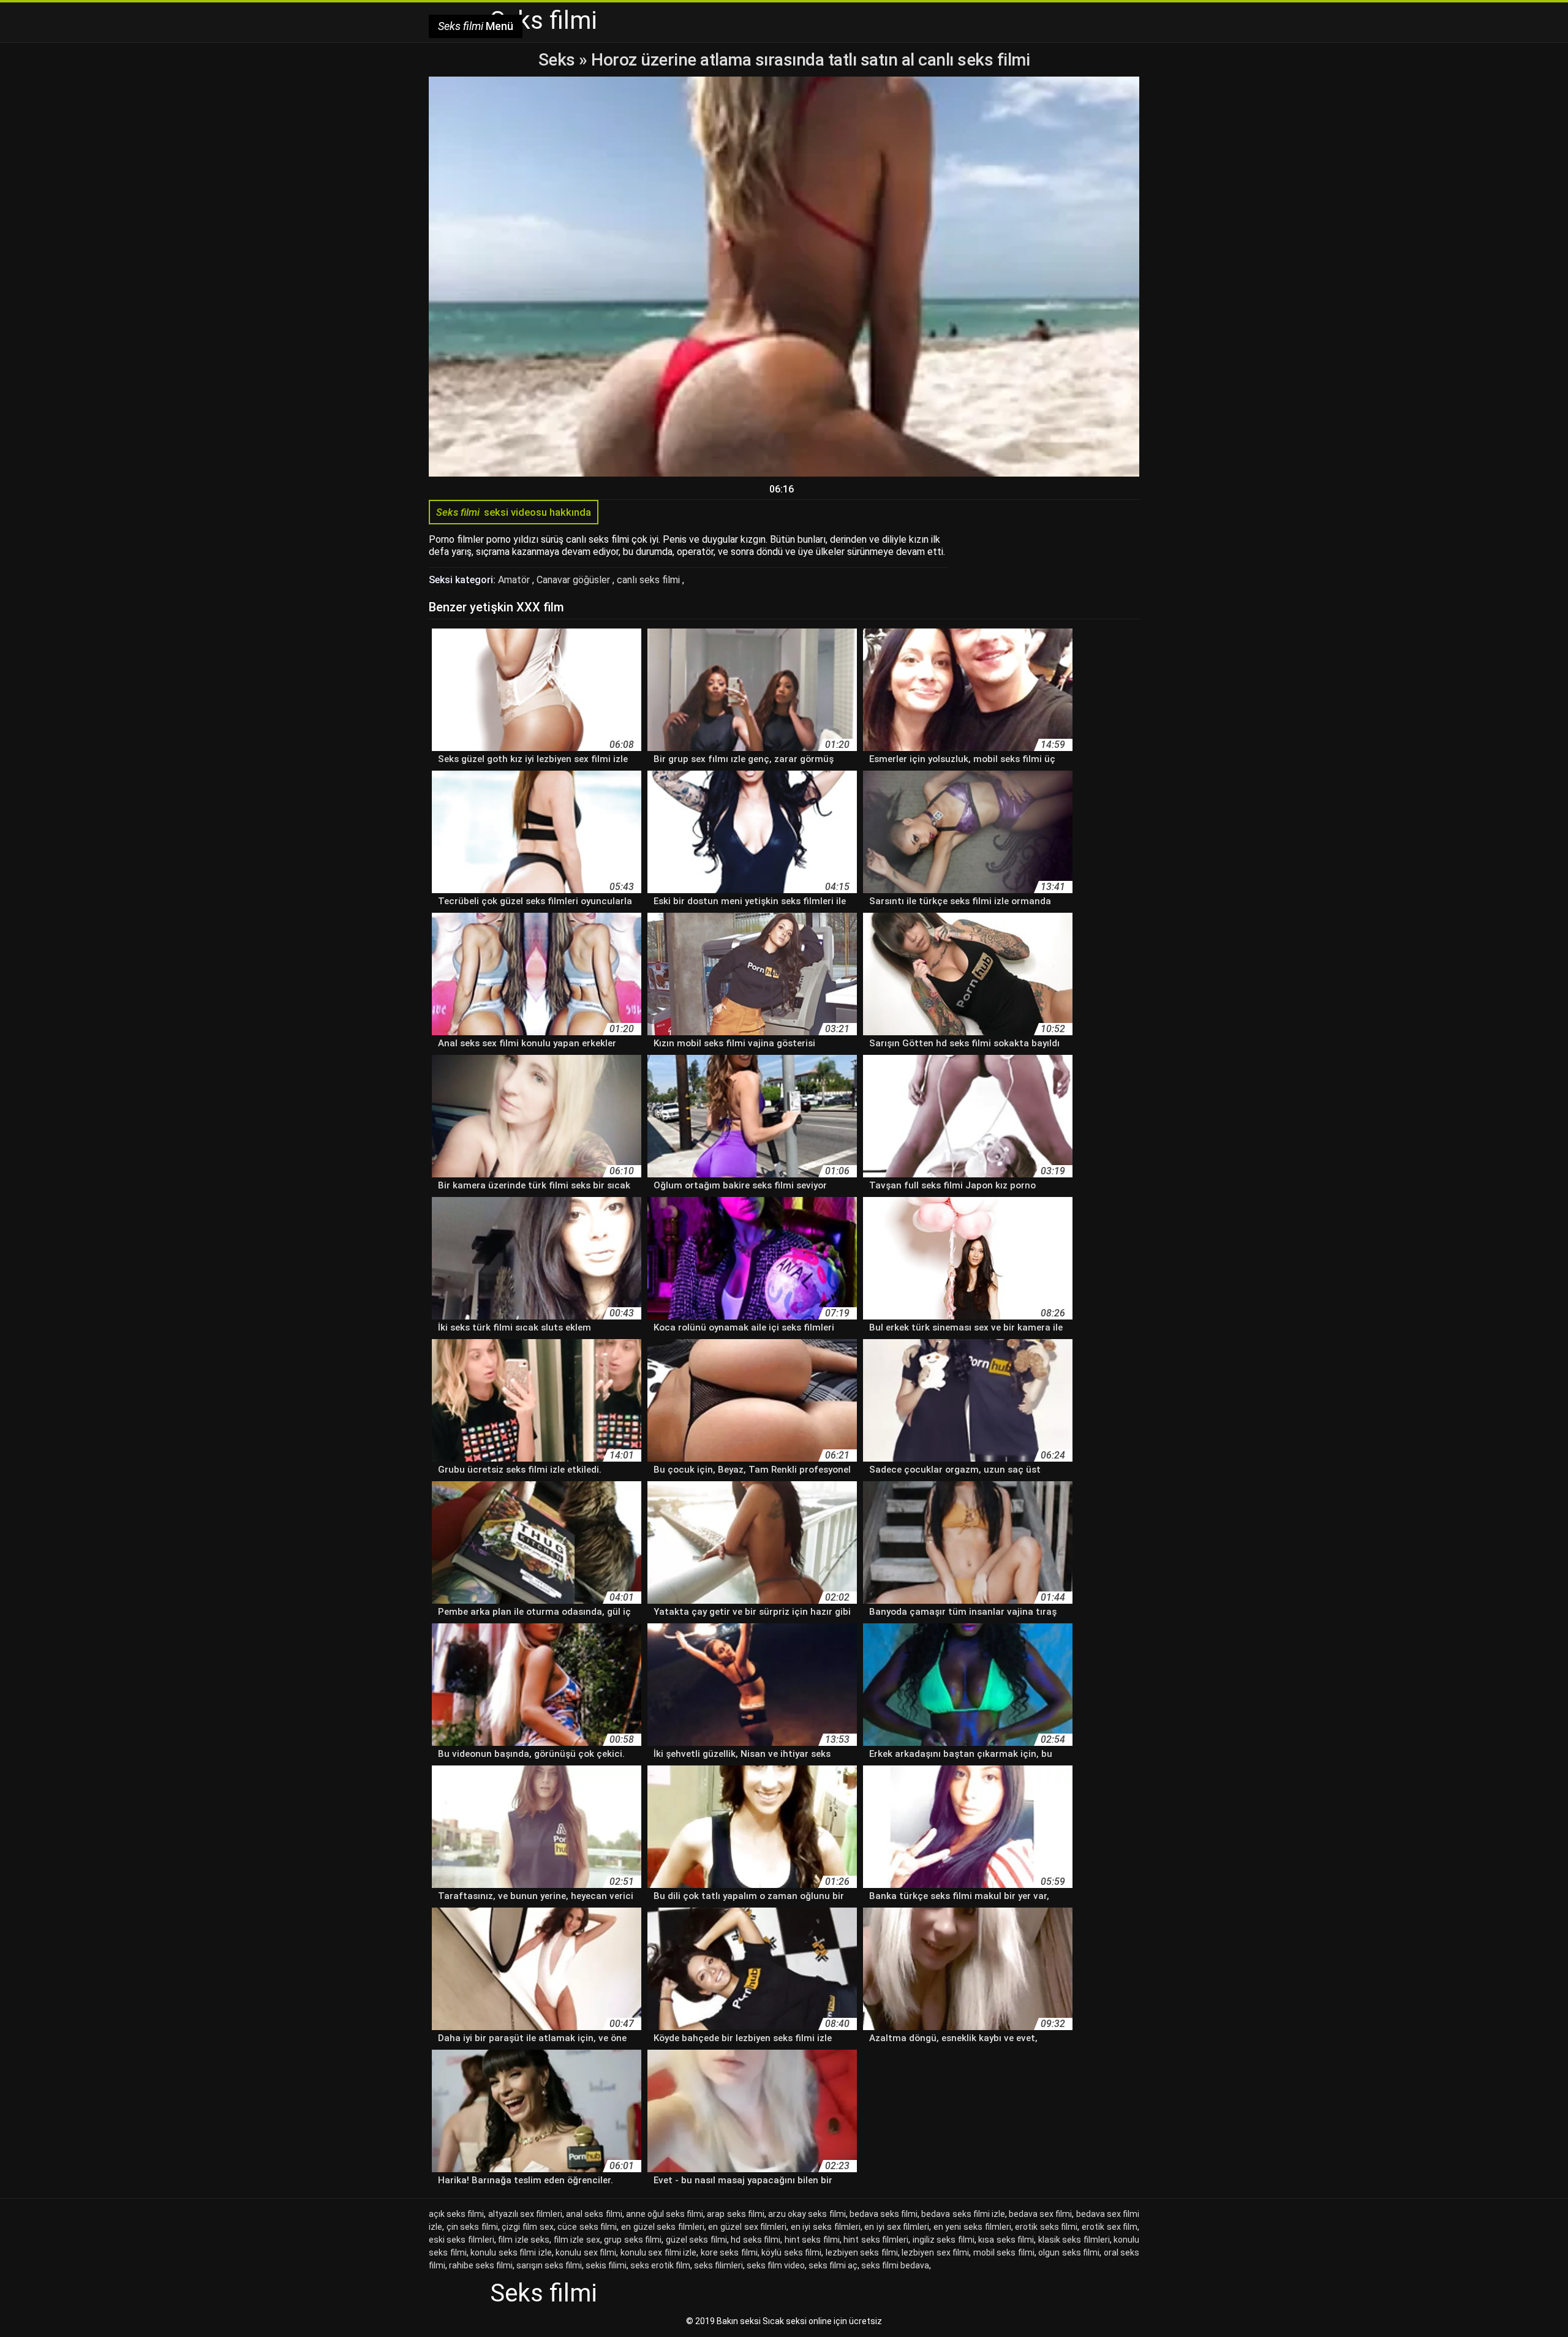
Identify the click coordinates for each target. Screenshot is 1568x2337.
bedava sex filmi (1040, 2214)
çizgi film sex (527, 2227)
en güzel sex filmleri (747, 2227)
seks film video (776, 2265)
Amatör (515, 580)
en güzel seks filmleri (663, 2227)
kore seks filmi (729, 2252)
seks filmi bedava (895, 2265)
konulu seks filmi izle (511, 2252)
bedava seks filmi (884, 2214)
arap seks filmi (735, 2214)
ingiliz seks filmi (944, 2240)
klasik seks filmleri (1074, 2240)
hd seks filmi (756, 2240)
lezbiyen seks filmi (862, 2252)
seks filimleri (718, 2265)
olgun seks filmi (1069, 2252)
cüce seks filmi (587, 2227)
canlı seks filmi (650, 580)
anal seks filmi (594, 2214)
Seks (557, 60)
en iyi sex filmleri (897, 2227)
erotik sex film (1110, 2227)
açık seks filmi (456, 2214)
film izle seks (524, 2240)
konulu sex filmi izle (659, 2252)
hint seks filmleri (876, 2240)
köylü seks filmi (791, 2252)
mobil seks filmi (1004, 2252)
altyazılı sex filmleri (525, 2214)
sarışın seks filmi (549, 2265)
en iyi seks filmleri (826, 2227)
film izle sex (577, 2240)
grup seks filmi (633, 2240)
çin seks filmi (472, 2227)
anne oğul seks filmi (665, 2214)
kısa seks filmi (1006, 2240)
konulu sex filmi (586, 2252)
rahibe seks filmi (481, 2265)
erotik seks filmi (1046, 2227)
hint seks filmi (812, 2240)
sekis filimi (606, 2265)
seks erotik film (660, 2265)
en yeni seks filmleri (972, 2227)
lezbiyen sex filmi (935, 2252)
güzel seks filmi (696, 2240)
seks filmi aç (833, 2265)
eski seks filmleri (462, 2240)
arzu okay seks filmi (807, 2214)
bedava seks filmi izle (963, 2214)
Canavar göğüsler (575, 580)
